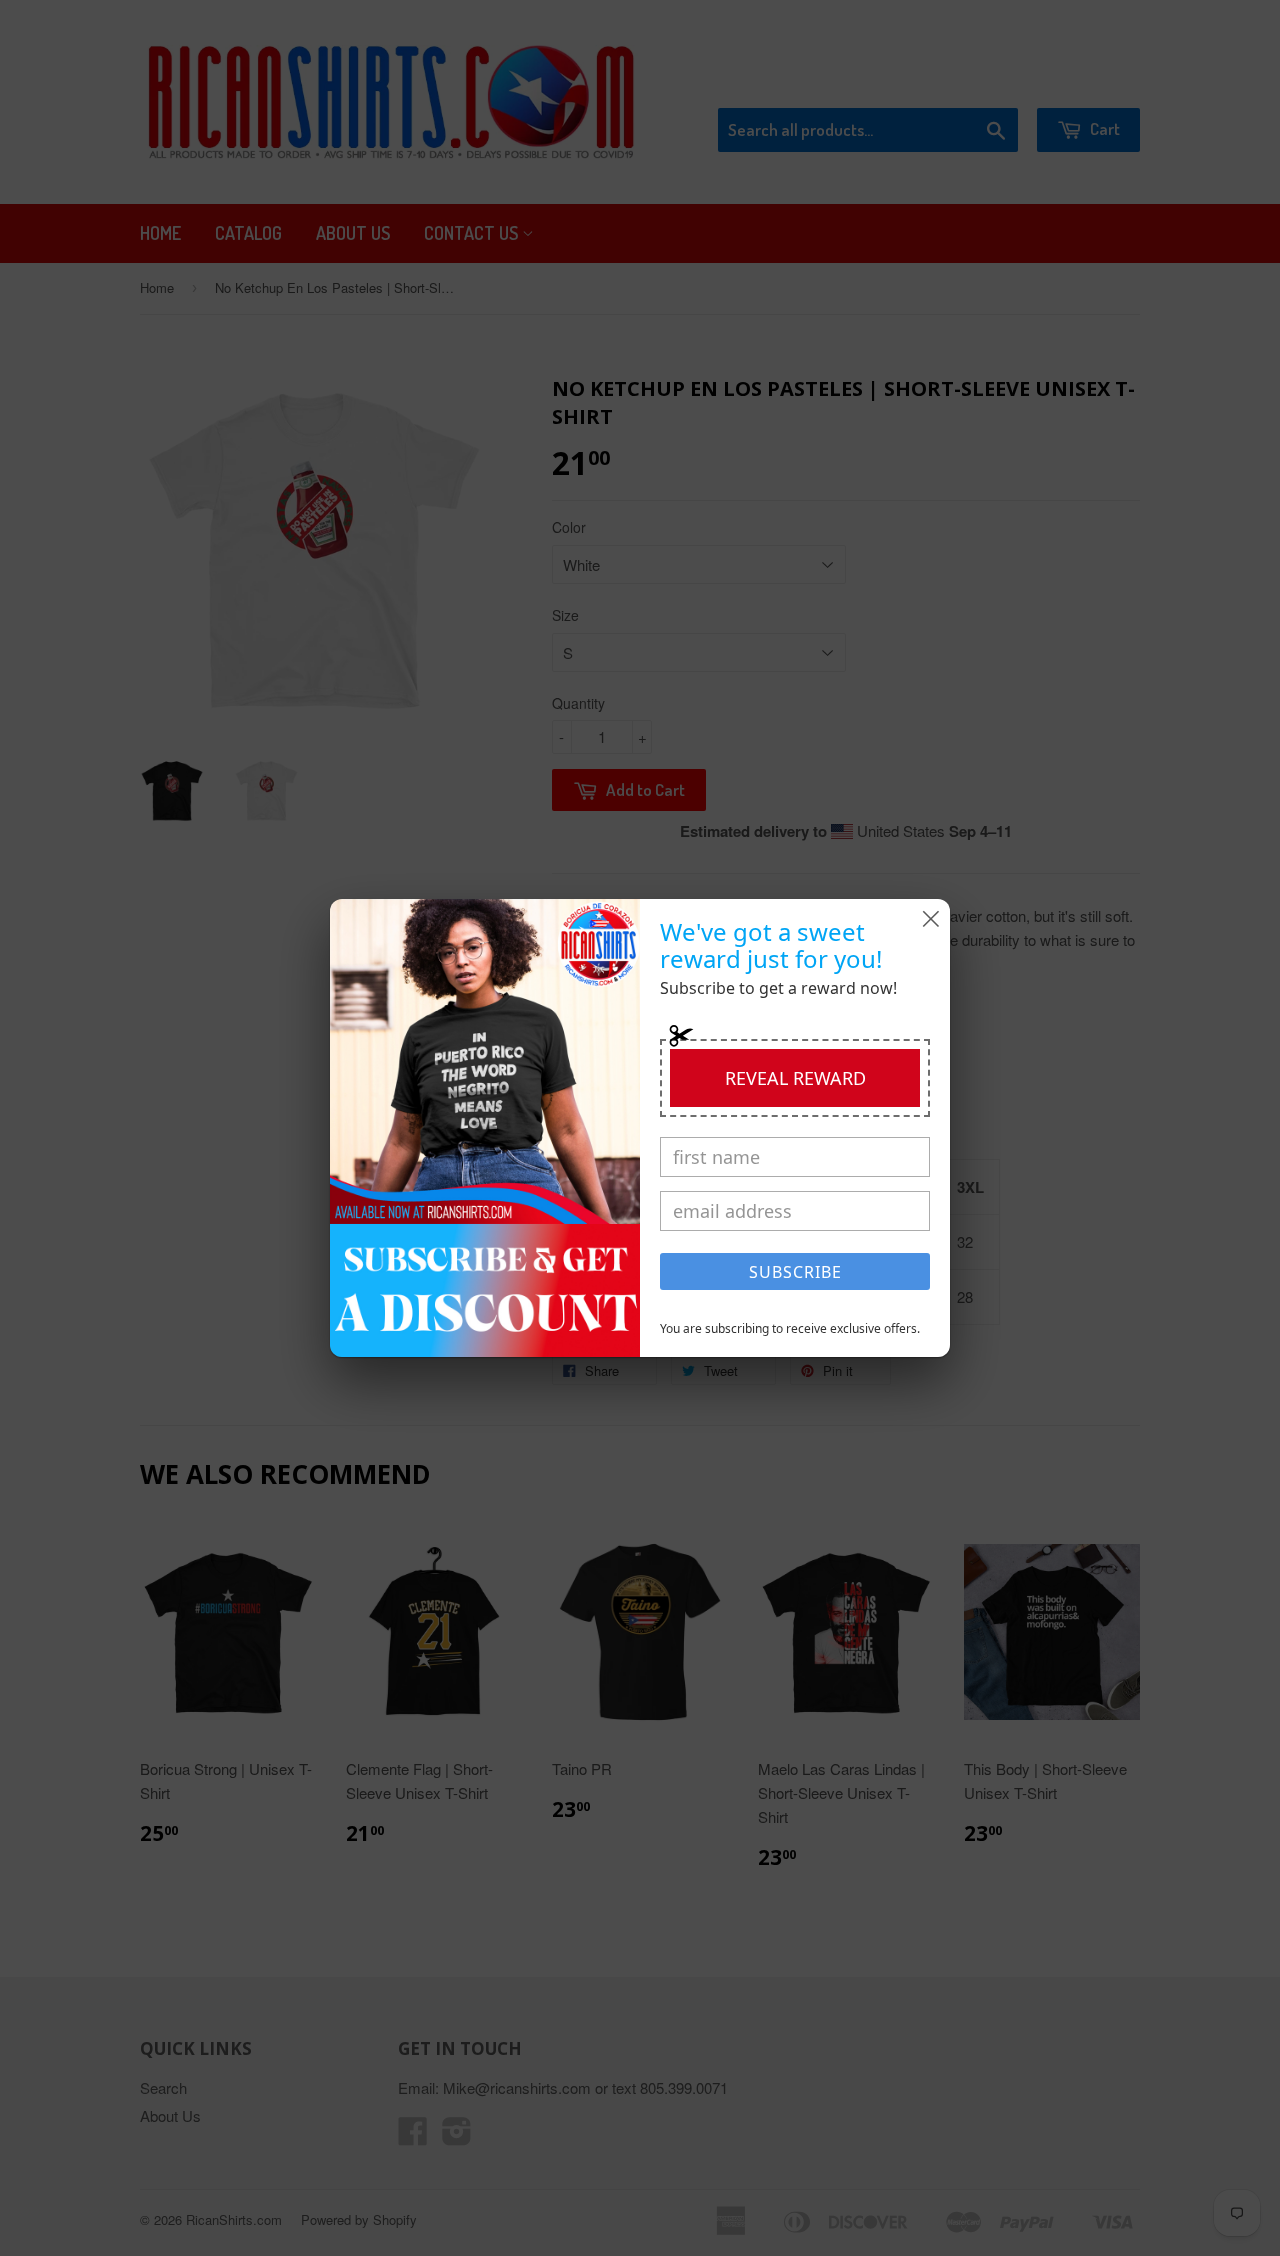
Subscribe (795, 1272)
